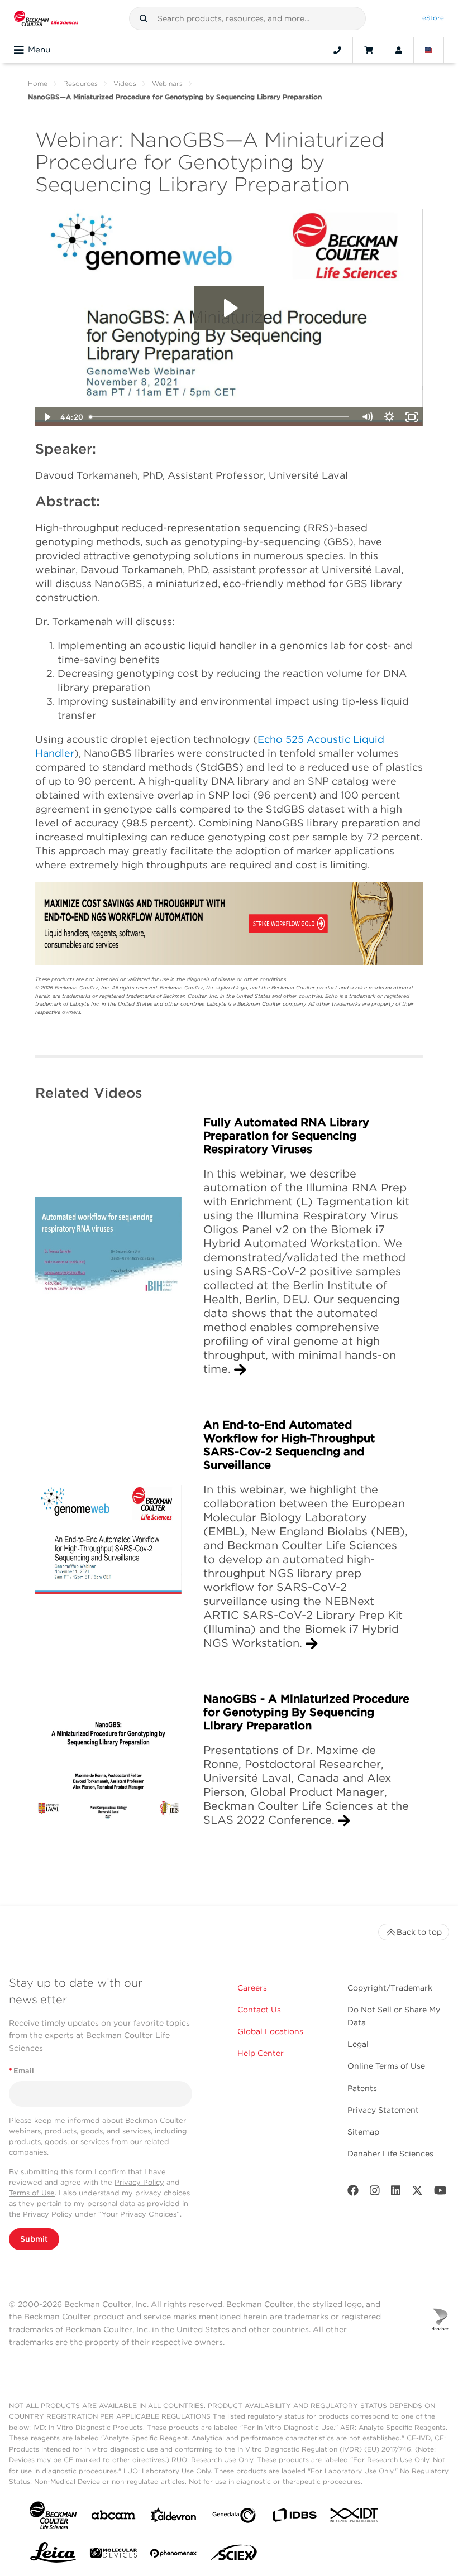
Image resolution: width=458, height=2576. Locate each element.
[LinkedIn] (396, 2193)
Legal (358, 2044)
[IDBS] (294, 2518)
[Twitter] (417, 2193)
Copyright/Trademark (390, 1988)
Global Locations (270, 2031)
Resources (80, 83)
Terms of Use (32, 2193)
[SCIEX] (234, 2555)
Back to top (419, 1932)
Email (22, 2071)
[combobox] (247, 18)
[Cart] (368, 50)
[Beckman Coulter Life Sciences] (46, 18)
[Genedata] (234, 2518)
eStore (433, 18)
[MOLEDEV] (113, 2555)
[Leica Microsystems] (53, 2555)
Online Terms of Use (386, 2066)
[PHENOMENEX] (174, 2555)
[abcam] (113, 2517)
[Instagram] (375, 2193)
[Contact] (337, 50)
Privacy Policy (139, 2182)
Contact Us (259, 2010)
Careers (252, 1988)
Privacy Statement (383, 2110)
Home (38, 83)
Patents (362, 2088)
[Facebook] (353, 2193)
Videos (125, 83)
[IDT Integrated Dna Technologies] (355, 2517)
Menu (39, 50)
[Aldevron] (174, 2518)
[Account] (399, 50)
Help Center (261, 2053)
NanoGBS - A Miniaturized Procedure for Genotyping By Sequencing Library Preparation (306, 1712)
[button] (144, 18)
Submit (34, 2239)
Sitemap (363, 2132)
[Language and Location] (429, 50)
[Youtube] (440, 2193)
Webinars (167, 83)
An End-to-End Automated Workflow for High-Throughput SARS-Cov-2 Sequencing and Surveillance (289, 1445)
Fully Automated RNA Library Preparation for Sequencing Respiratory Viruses (286, 1136)
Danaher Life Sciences (390, 2154)
